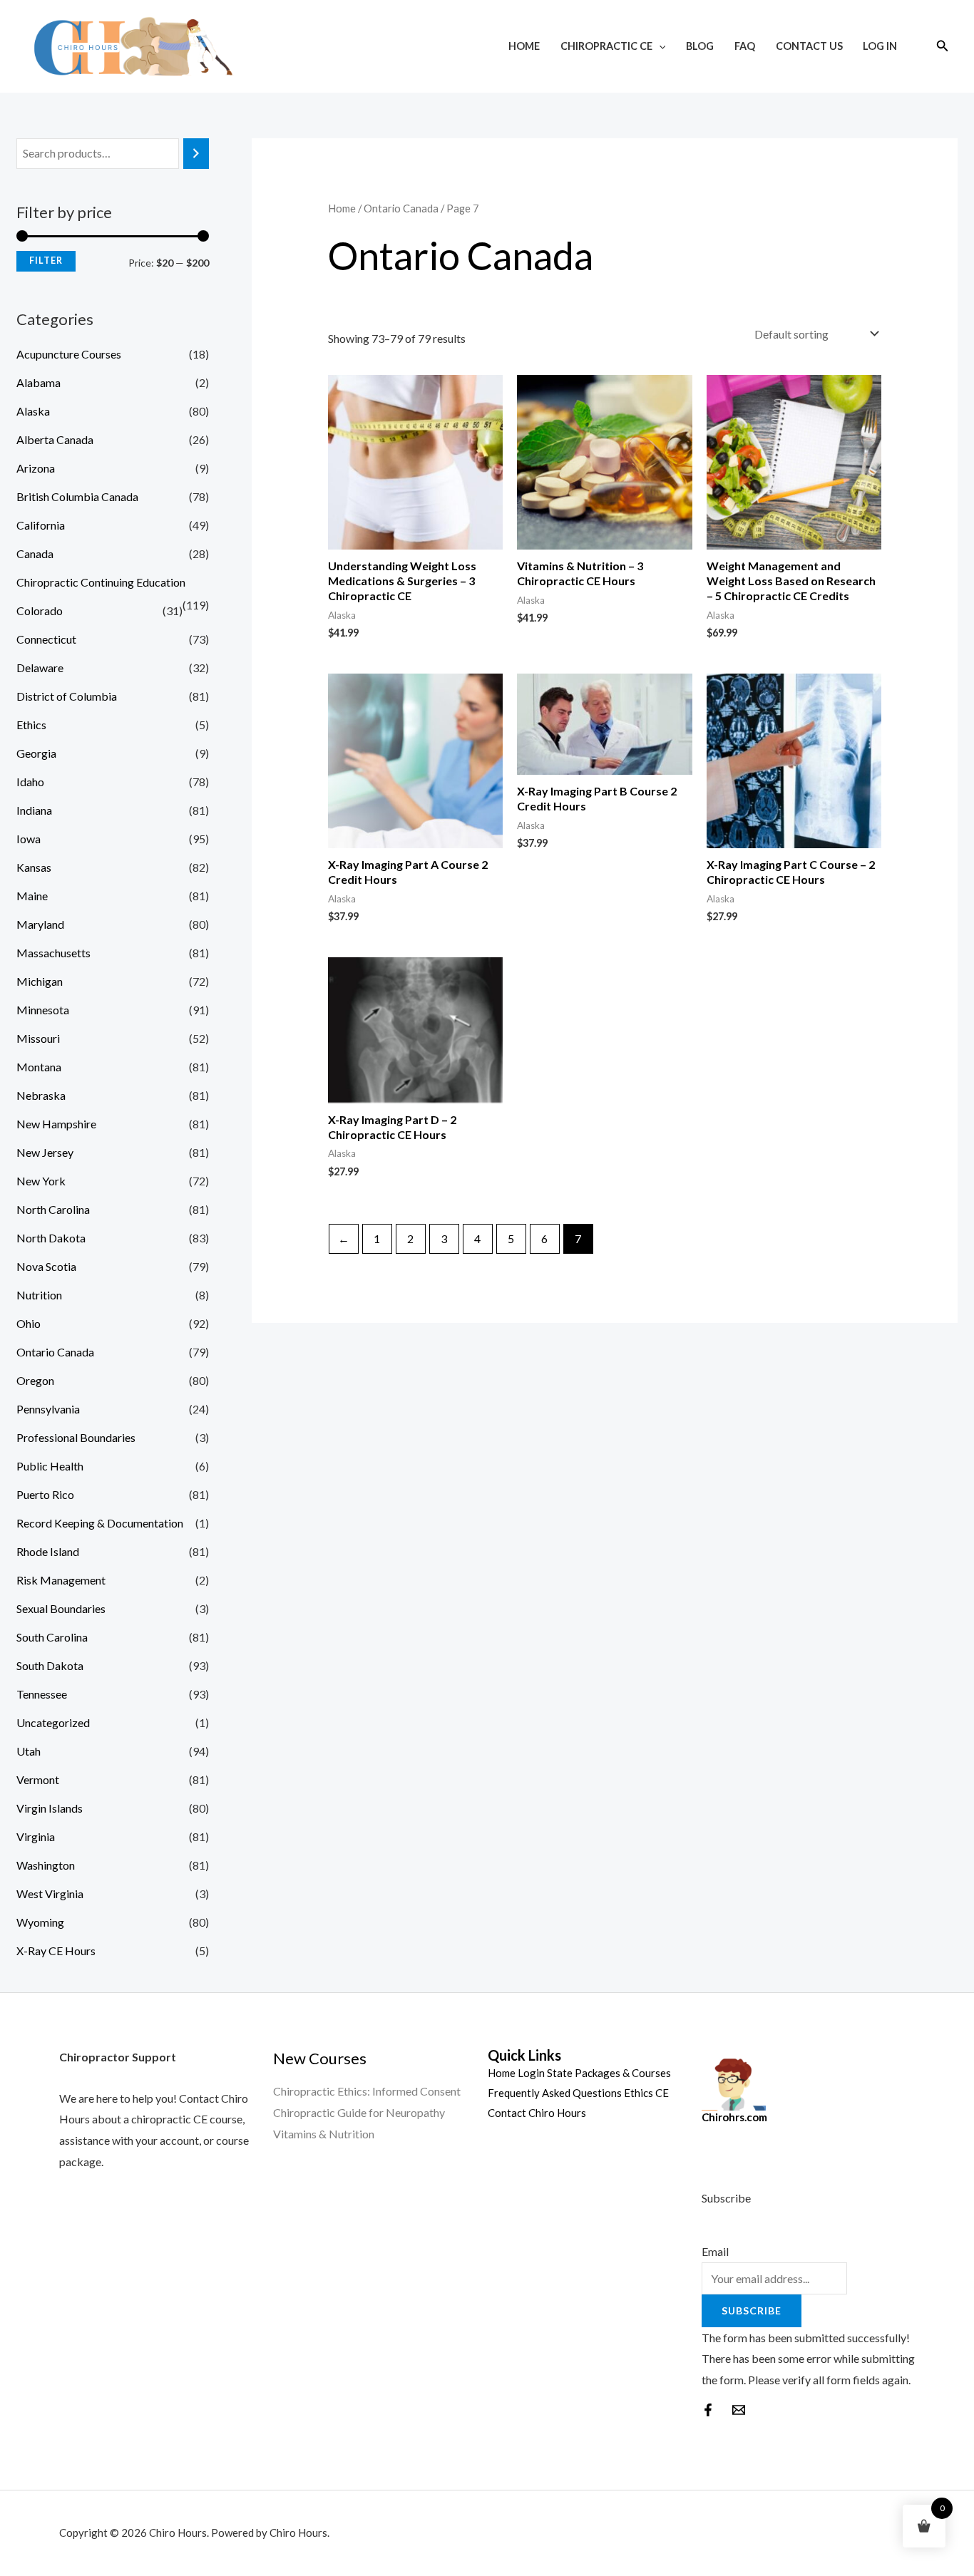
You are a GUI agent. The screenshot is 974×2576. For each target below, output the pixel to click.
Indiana (34, 810)
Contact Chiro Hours (537, 2113)
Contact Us (809, 46)
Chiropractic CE (606, 46)
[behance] (739, 2410)
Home (524, 46)
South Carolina (52, 1637)
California (41, 525)
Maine (32, 896)
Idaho (30, 782)
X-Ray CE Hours (56, 1951)
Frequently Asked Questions (555, 2093)
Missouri (38, 1038)
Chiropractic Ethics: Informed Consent (367, 2091)
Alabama (39, 382)
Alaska (33, 411)
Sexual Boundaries (61, 1608)
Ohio (29, 1323)
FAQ (745, 46)
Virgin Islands (50, 1808)
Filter (46, 261)
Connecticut (46, 639)
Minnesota (43, 1010)
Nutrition (39, 1295)
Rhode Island (48, 1551)
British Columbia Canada (77, 496)
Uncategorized (53, 1722)
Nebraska (41, 1095)
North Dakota (51, 1238)
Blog (700, 46)
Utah (29, 1751)
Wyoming (40, 1922)
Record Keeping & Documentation (100, 1523)
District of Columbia (67, 696)
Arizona (36, 468)
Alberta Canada (55, 439)
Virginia (36, 1836)
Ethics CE (646, 2093)
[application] (659, 46)
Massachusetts (53, 953)
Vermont (38, 1779)
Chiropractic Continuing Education (101, 582)
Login (531, 2073)
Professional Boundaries (76, 1437)
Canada (35, 553)
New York (41, 1181)
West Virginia (50, 1894)
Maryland (40, 924)
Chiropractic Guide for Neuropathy (359, 2112)
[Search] (196, 154)
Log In (880, 46)
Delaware (40, 668)
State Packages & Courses (609, 2073)
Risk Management (61, 1580)
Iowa (29, 839)
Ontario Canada (55, 1352)
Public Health (50, 1466)
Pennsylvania (48, 1409)
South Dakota (50, 1665)
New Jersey (45, 1152)
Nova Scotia (46, 1266)
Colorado (40, 610)
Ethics (31, 725)
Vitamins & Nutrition (324, 2134)
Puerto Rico (45, 1494)
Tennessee (42, 1694)
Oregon (35, 1380)
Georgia (36, 753)
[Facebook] (708, 2410)
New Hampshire (56, 1124)
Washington (46, 1865)
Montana (39, 1067)
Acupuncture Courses (69, 354)
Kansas (34, 867)
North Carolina (53, 1209)
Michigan (40, 981)
